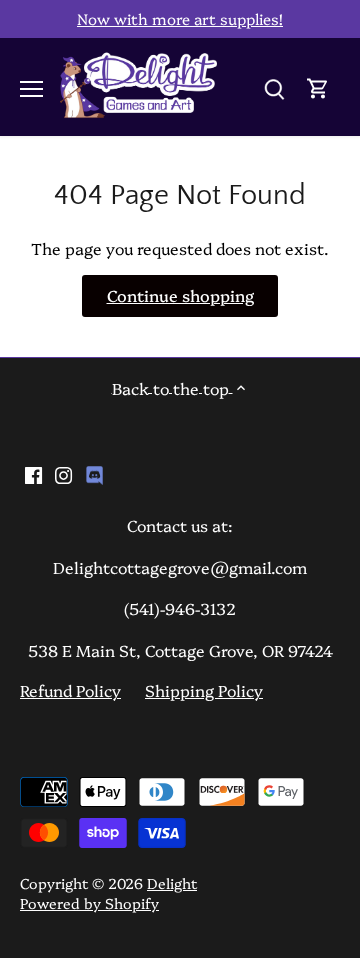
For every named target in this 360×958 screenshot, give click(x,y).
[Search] (274, 86)
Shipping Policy (204, 690)
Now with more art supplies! (180, 18)
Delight (172, 883)
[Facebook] (33, 472)
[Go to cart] (318, 86)
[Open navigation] (31, 89)
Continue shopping (180, 295)
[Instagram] (63, 472)
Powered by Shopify (89, 903)
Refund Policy (70, 690)
